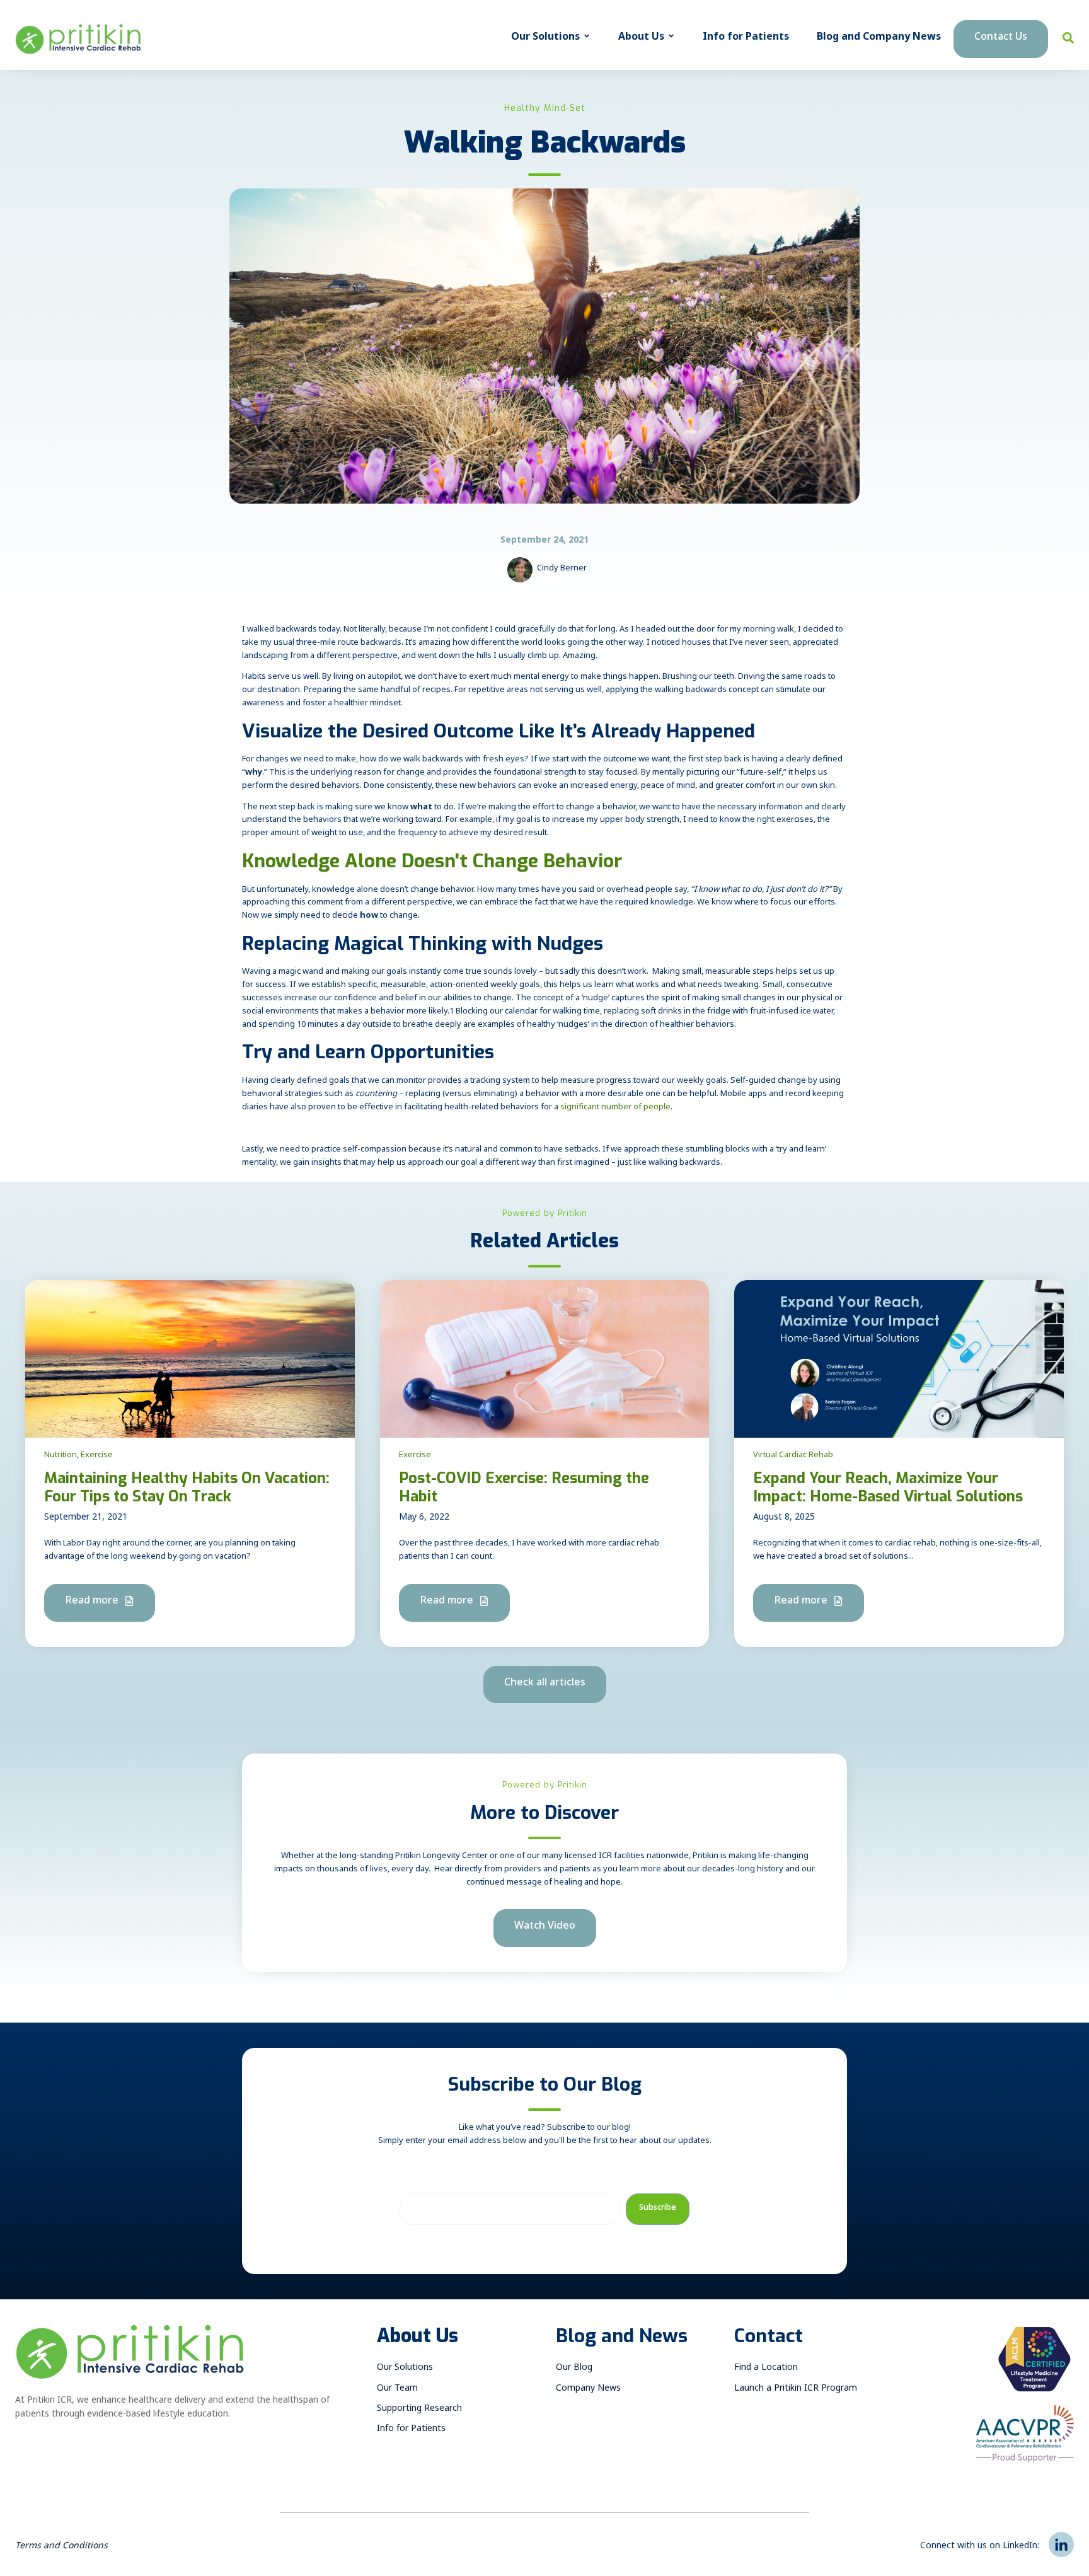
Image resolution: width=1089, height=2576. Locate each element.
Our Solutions (545, 39)
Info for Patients (746, 39)
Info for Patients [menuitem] (411, 2430)
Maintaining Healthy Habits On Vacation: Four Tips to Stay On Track (187, 1487)
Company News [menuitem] (588, 2390)
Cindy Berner (562, 569)
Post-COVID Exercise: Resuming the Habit (524, 1487)
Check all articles (545, 1684)
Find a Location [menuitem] (766, 2369)
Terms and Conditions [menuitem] (61, 2547)
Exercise (97, 1456)
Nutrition (60, 1456)
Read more (93, 1603)
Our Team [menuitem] (397, 2390)
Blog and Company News (879, 39)
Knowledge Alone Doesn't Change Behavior (432, 861)
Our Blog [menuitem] (574, 2369)
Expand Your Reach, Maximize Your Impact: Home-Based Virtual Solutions (888, 1487)
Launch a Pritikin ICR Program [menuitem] (796, 2390)
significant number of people (615, 1108)
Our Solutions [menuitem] (405, 2369)
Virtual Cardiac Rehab (793, 1456)
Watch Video (545, 1928)
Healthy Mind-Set (545, 108)
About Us (641, 39)
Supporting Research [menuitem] (419, 2410)
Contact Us (1001, 39)
